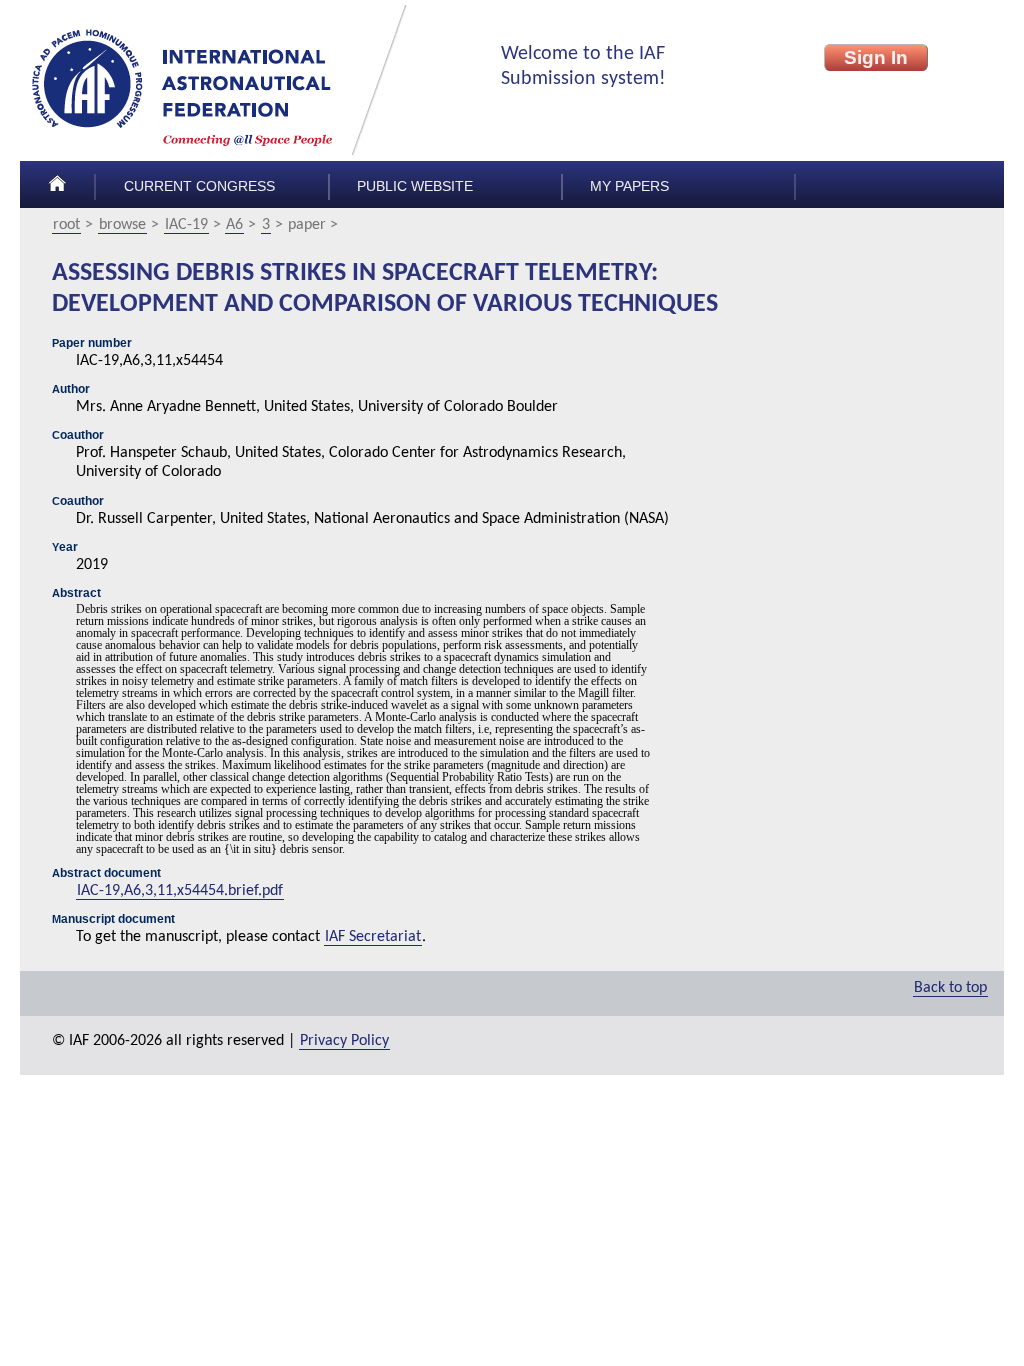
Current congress (199, 186)
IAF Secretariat (373, 937)
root (66, 225)
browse (122, 225)
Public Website (415, 186)
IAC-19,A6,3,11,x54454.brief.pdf (180, 891)
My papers (629, 186)
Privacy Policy (344, 1041)
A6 (234, 225)
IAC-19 (186, 225)
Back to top (950, 988)
